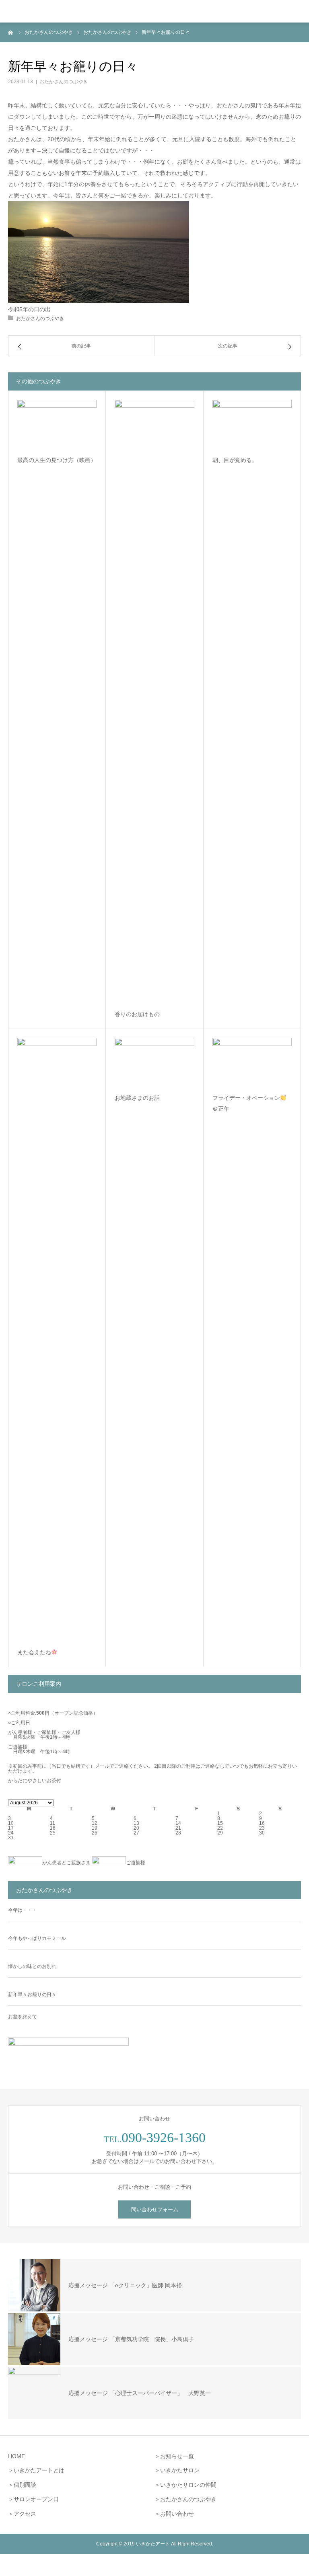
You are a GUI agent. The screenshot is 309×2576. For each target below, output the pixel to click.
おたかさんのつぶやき (64, 82)
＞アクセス (22, 2514)
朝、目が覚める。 (235, 460)
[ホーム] (11, 32)
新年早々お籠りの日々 (32, 1995)
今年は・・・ (23, 1910)
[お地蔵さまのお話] (154, 1062)
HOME (16, 2456)
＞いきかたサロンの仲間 (185, 2485)
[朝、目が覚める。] (252, 424)
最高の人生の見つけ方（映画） (57, 460)
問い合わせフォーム (155, 2209)
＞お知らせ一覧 (174, 2456)
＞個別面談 (22, 2485)
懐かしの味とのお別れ (32, 1966)
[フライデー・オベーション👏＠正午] (252, 1062)
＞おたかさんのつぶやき (185, 2499)
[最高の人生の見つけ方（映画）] (57, 424)
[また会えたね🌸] (57, 1339)
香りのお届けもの (137, 1014)
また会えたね (34, 1652)
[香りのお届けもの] (154, 701)
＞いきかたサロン (177, 2470)
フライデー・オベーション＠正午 (246, 1103)
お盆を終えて (23, 2017)
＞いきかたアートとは (36, 2470)
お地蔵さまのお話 (137, 1098)
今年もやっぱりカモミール (37, 1938)
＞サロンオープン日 (33, 2499)
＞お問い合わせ (174, 2514)
